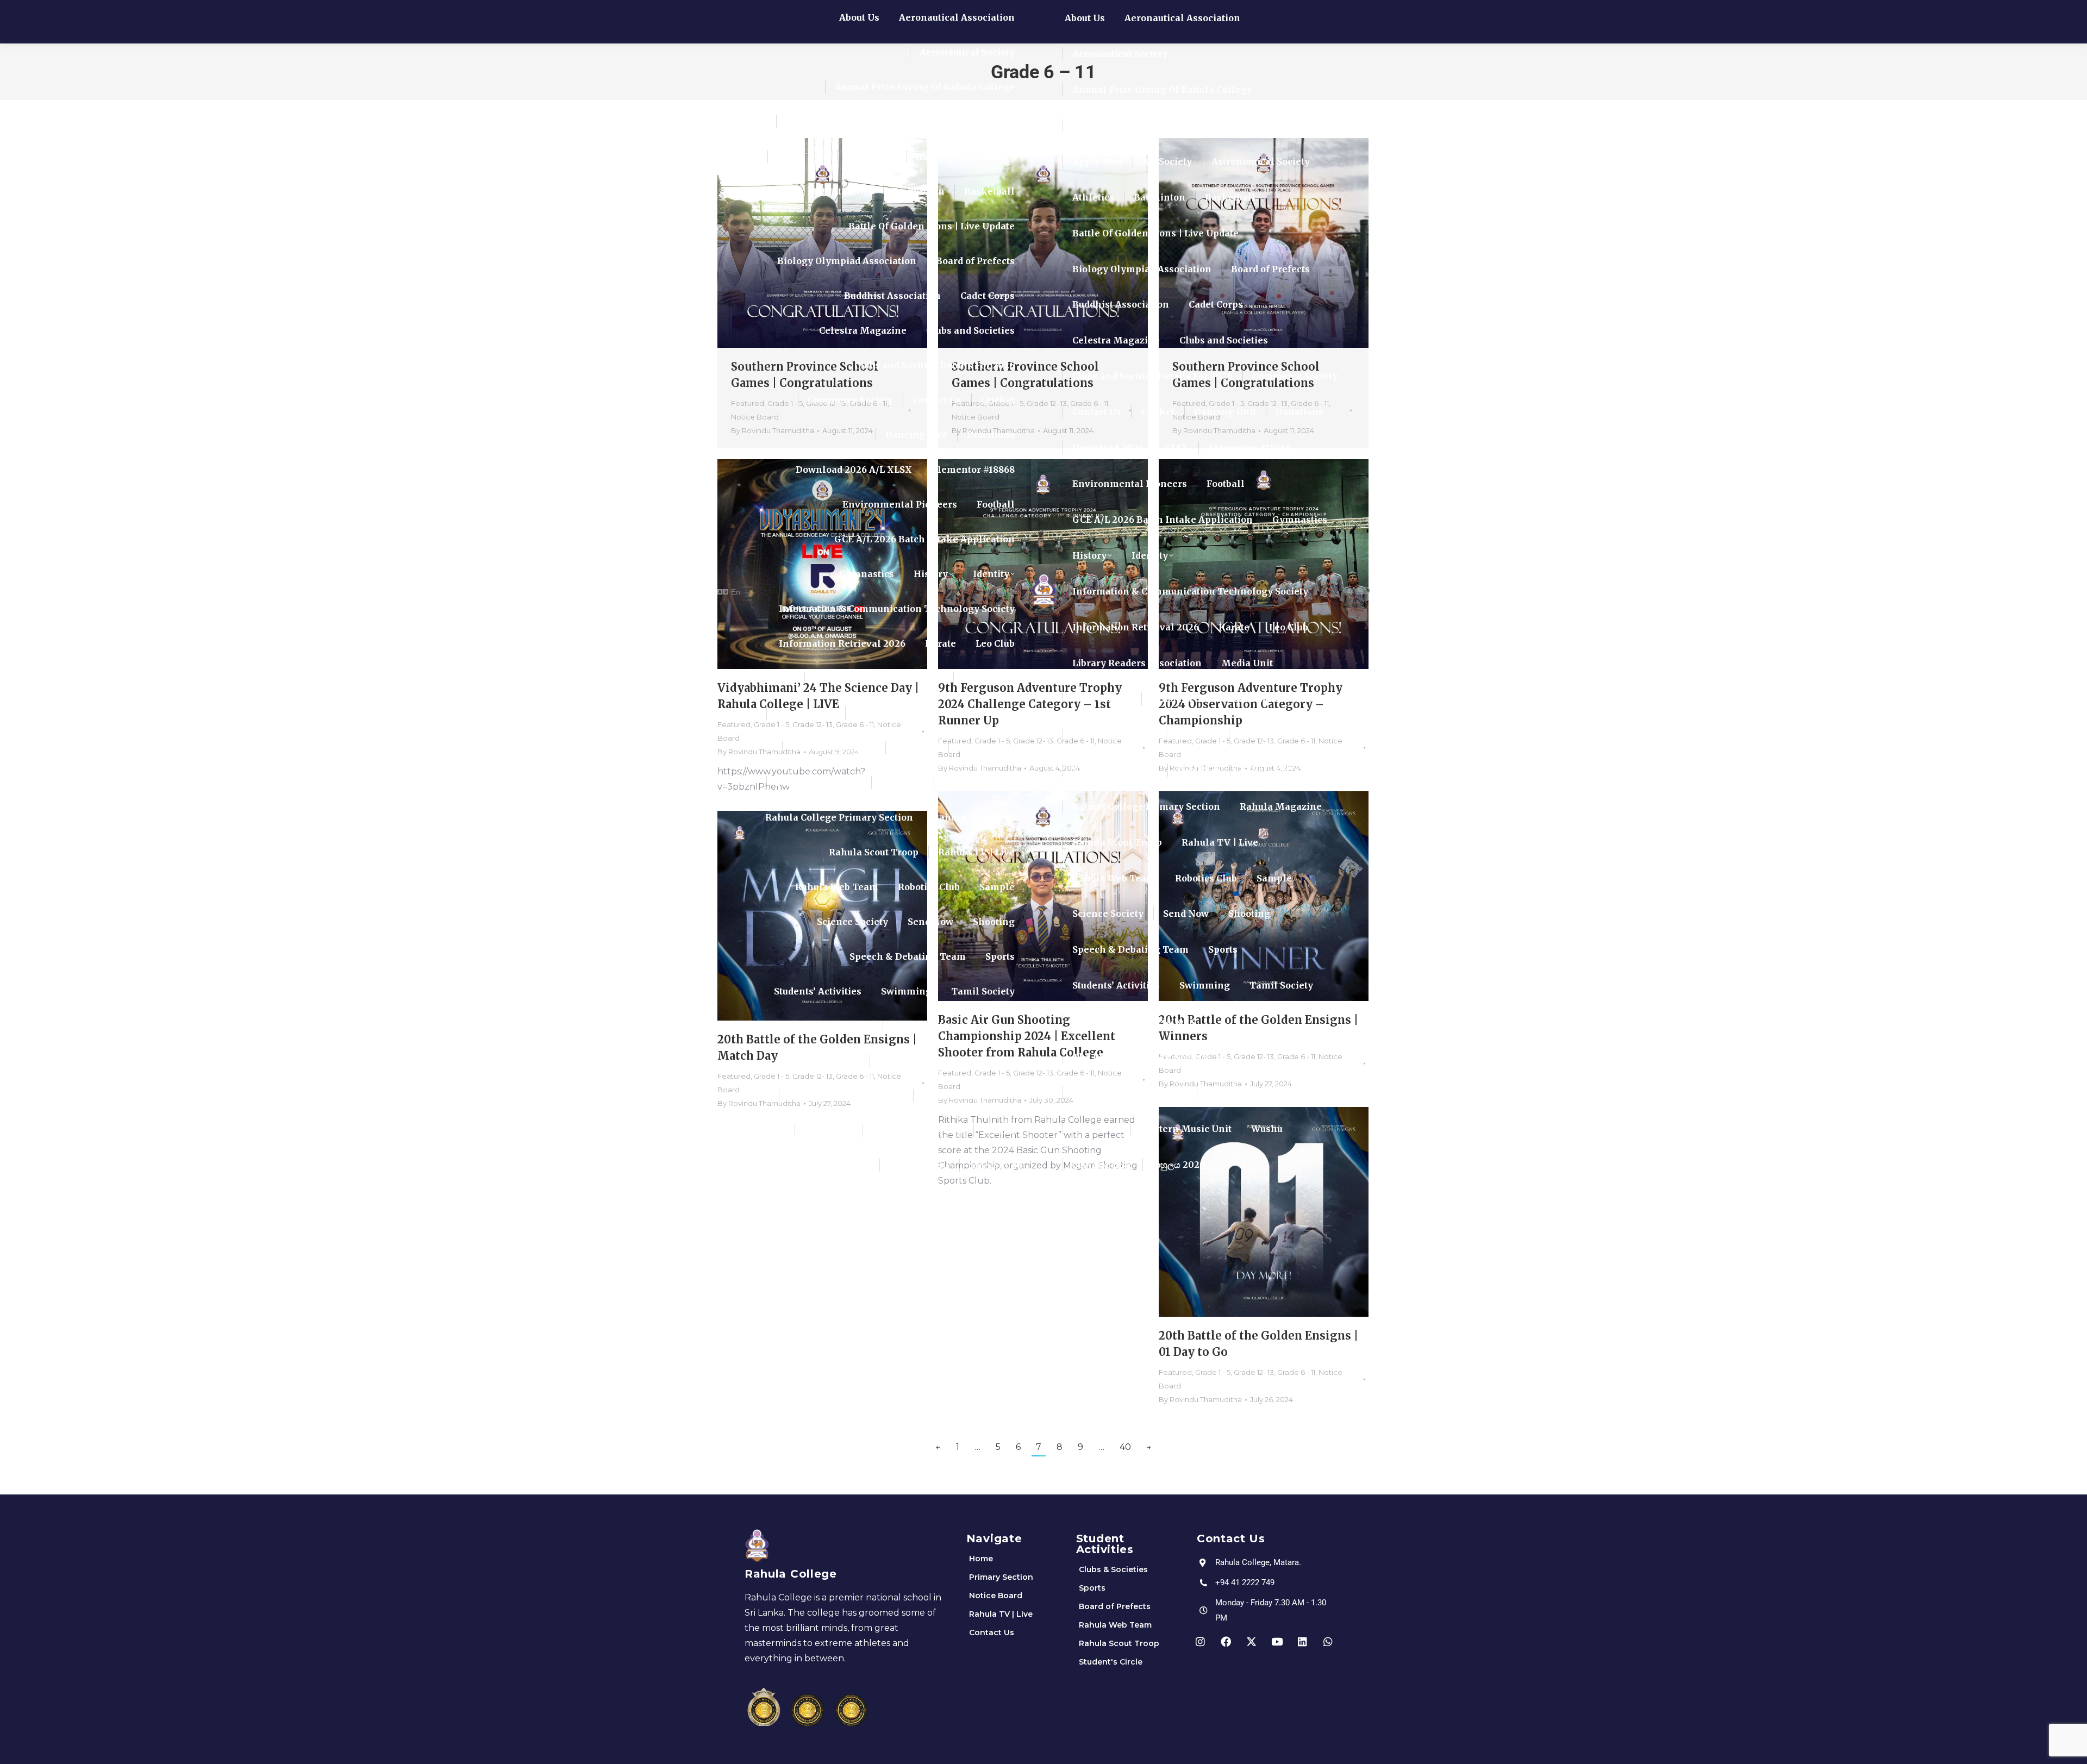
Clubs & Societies (1113, 1569)
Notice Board (996, 1596)
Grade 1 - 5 (1213, 1372)
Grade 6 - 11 (1296, 1372)
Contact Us (992, 1632)
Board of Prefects (1115, 1606)
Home (981, 1559)
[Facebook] (1226, 1641)
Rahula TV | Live (1001, 1614)
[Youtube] (1277, 1641)
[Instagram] (1201, 1641)
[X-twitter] (1252, 1641)
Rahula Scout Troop (1119, 1643)
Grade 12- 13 (1254, 1372)
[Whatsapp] (1328, 1641)
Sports (1092, 1588)
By (1200, 1399)
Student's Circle (1111, 1662)
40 (1125, 1447)
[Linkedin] (1303, 1641)
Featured (1175, 1372)
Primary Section (1001, 1577)
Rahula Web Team (1115, 1625)
